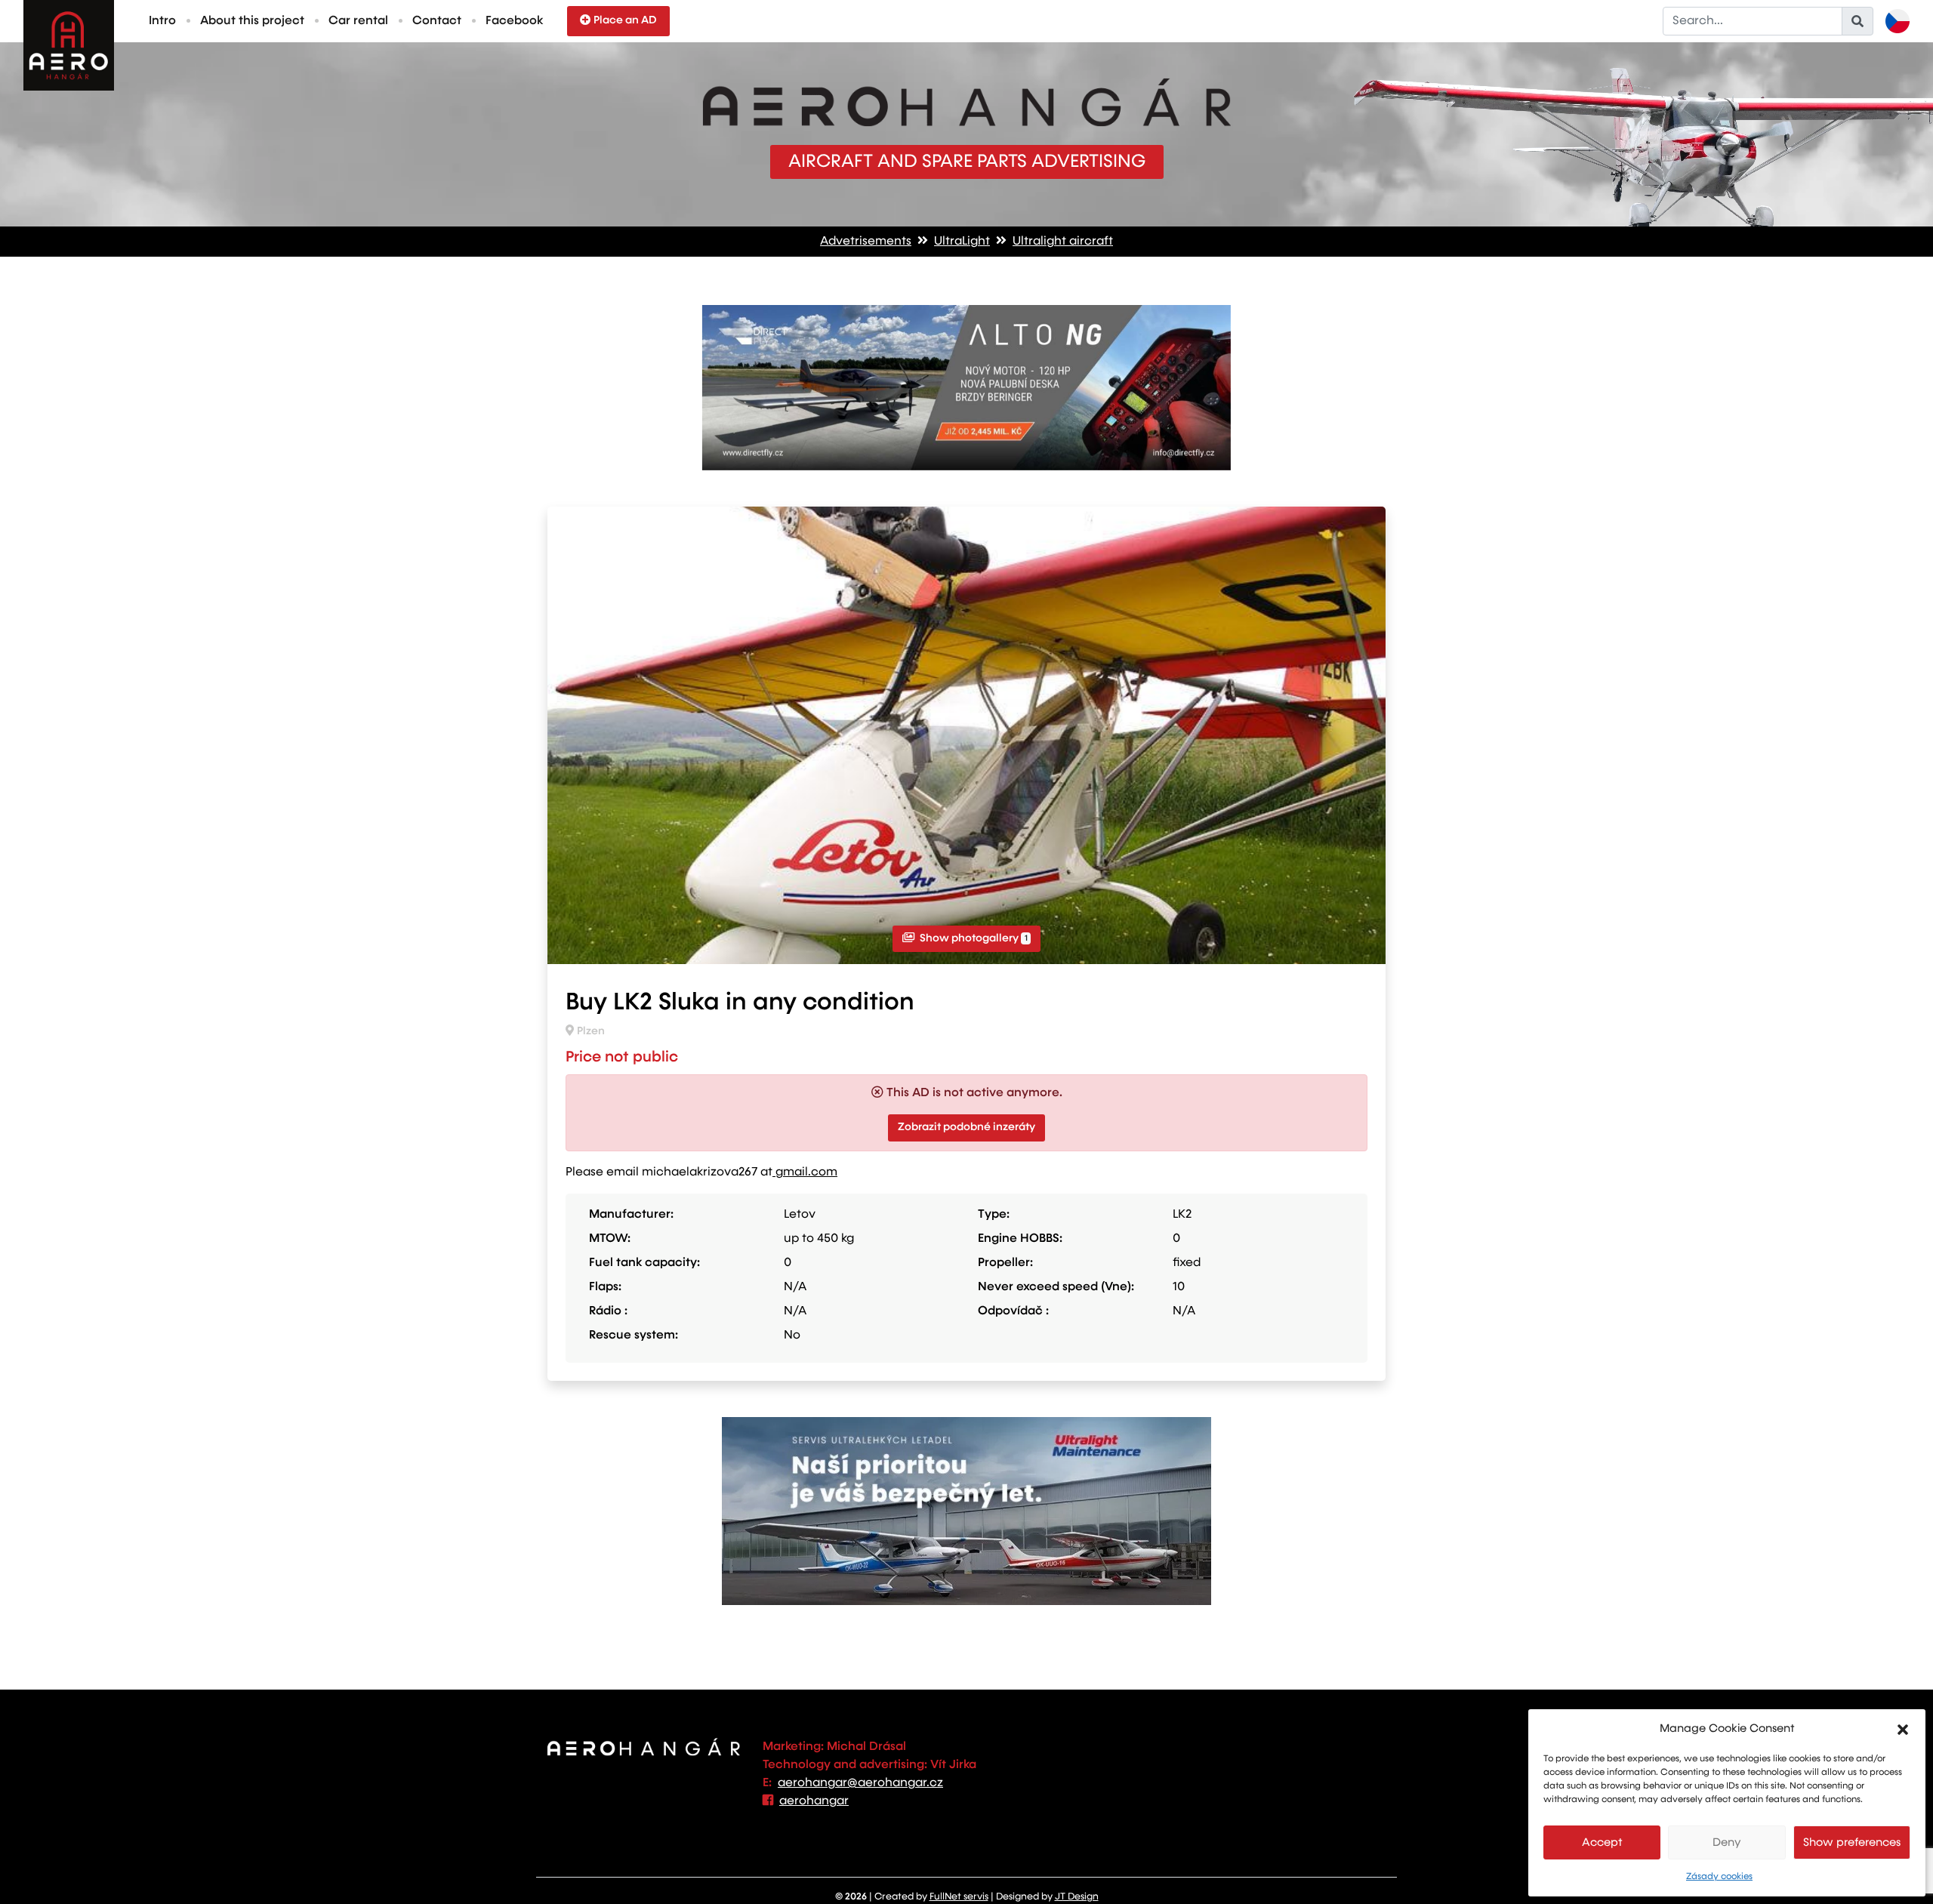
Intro (162, 21)
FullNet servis (959, 1897)
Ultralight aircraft (1063, 242)
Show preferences (1852, 1842)
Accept (1602, 1842)
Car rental (358, 21)
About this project (252, 21)
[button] (1903, 1729)
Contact (437, 21)
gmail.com (805, 1172)
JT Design (1077, 1897)
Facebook (514, 21)
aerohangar (814, 1801)
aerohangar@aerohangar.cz (860, 1783)
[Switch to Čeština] (1898, 21)
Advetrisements (866, 242)
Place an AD (625, 20)
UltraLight (962, 242)
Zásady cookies (1719, 1877)
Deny (1727, 1842)
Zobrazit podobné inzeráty (966, 1127)
